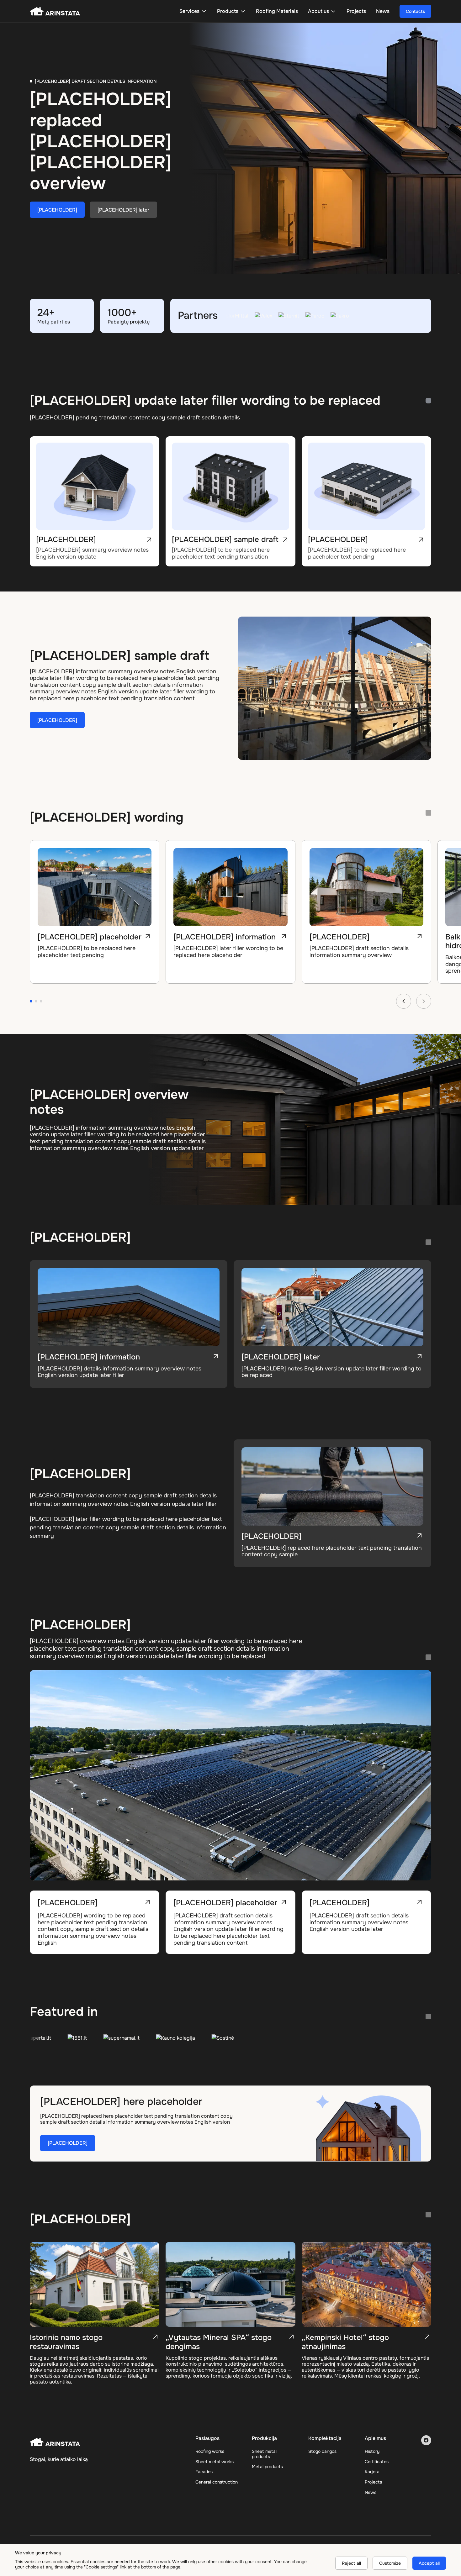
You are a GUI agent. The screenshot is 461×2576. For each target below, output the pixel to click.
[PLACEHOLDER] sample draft (225, 539)
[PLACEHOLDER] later (123, 210)
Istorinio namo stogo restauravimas (66, 2342)
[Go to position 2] (36, 1001)
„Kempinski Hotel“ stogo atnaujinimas (345, 2342)
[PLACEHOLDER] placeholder (225, 1903)
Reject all (351, 2563)
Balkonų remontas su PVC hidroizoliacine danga (355, 941)
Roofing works (210, 2451)
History (372, 2451)
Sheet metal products (264, 2454)
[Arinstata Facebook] (426, 2440)
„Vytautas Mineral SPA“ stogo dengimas (219, 2342)
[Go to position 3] (41, 1001)
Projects (373, 2482)
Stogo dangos (322, 2451)
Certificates (377, 2462)
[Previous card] (404, 1001)
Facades (204, 2472)
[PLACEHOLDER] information (89, 937)
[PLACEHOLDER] (57, 210)
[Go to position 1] (31, 1001)
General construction (217, 2482)
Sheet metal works (215, 2462)
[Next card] (424, 1001)
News (371, 2492)
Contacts (415, 11)
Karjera (372, 2472)
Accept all (429, 2563)
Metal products (267, 2467)
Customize (390, 2563)
